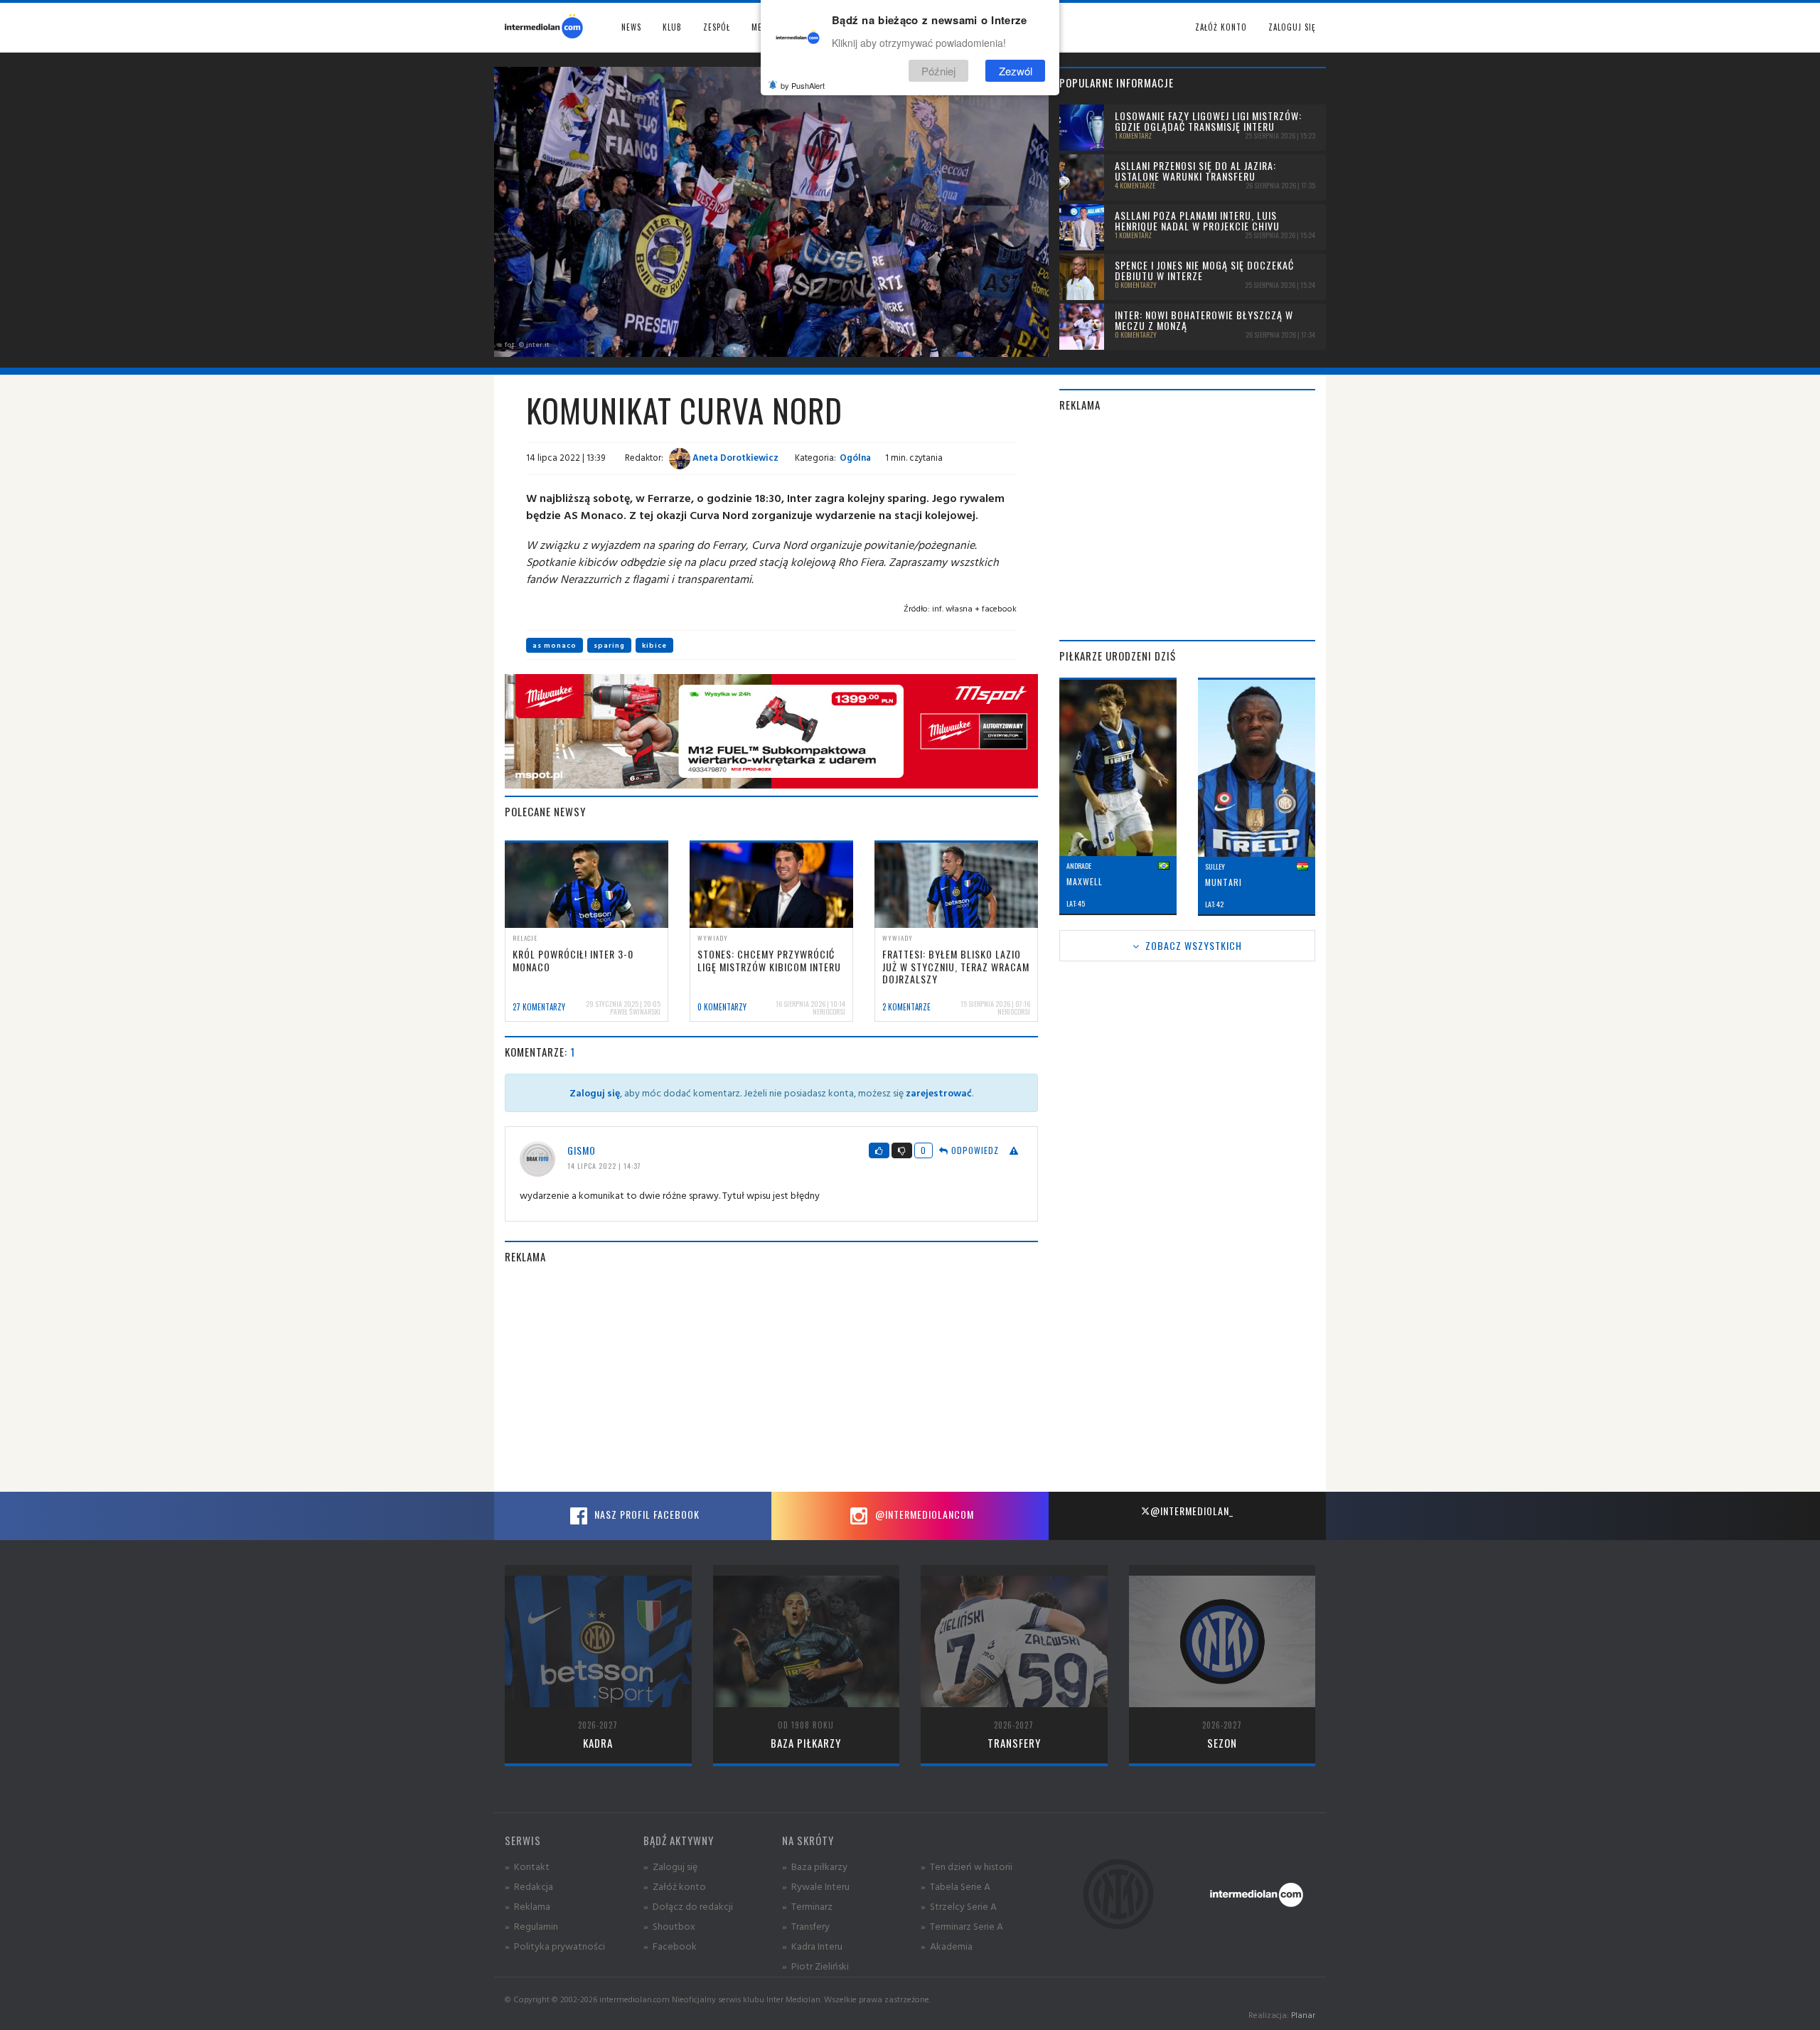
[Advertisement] (771, 1378)
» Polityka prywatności (555, 1946)
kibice (654, 645)
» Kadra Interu (812, 1946)
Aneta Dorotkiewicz (734, 457)
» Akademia (947, 1946)
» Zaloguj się (670, 1866)
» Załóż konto (675, 1886)
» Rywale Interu (816, 1886)
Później (938, 70)
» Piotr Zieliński (815, 1966)
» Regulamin (531, 1926)
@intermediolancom (923, 1514)
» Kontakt (527, 1866)
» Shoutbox (669, 1926)
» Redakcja (529, 1886)
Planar (1303, 2015)
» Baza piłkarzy (815, 1866)
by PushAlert (803, 85)
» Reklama (528, 1906)
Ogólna (855, 457)
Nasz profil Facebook (646, 1514)
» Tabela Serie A (955, 1886)
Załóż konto (1221, 27)
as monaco (555, 645)
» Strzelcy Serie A (959, 1906)
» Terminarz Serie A (962, 1926)
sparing (609, 645)
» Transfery (806, 1926)
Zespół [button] (717, 27)
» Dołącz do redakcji (688, 1906)
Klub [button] (672, 27)
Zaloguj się (1292, 27)
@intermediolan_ (1192, 1511)
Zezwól (1016, 70)
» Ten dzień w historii (967, 1866)
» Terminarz (807, 1906)
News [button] (631, 27)
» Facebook (670, 1946)
